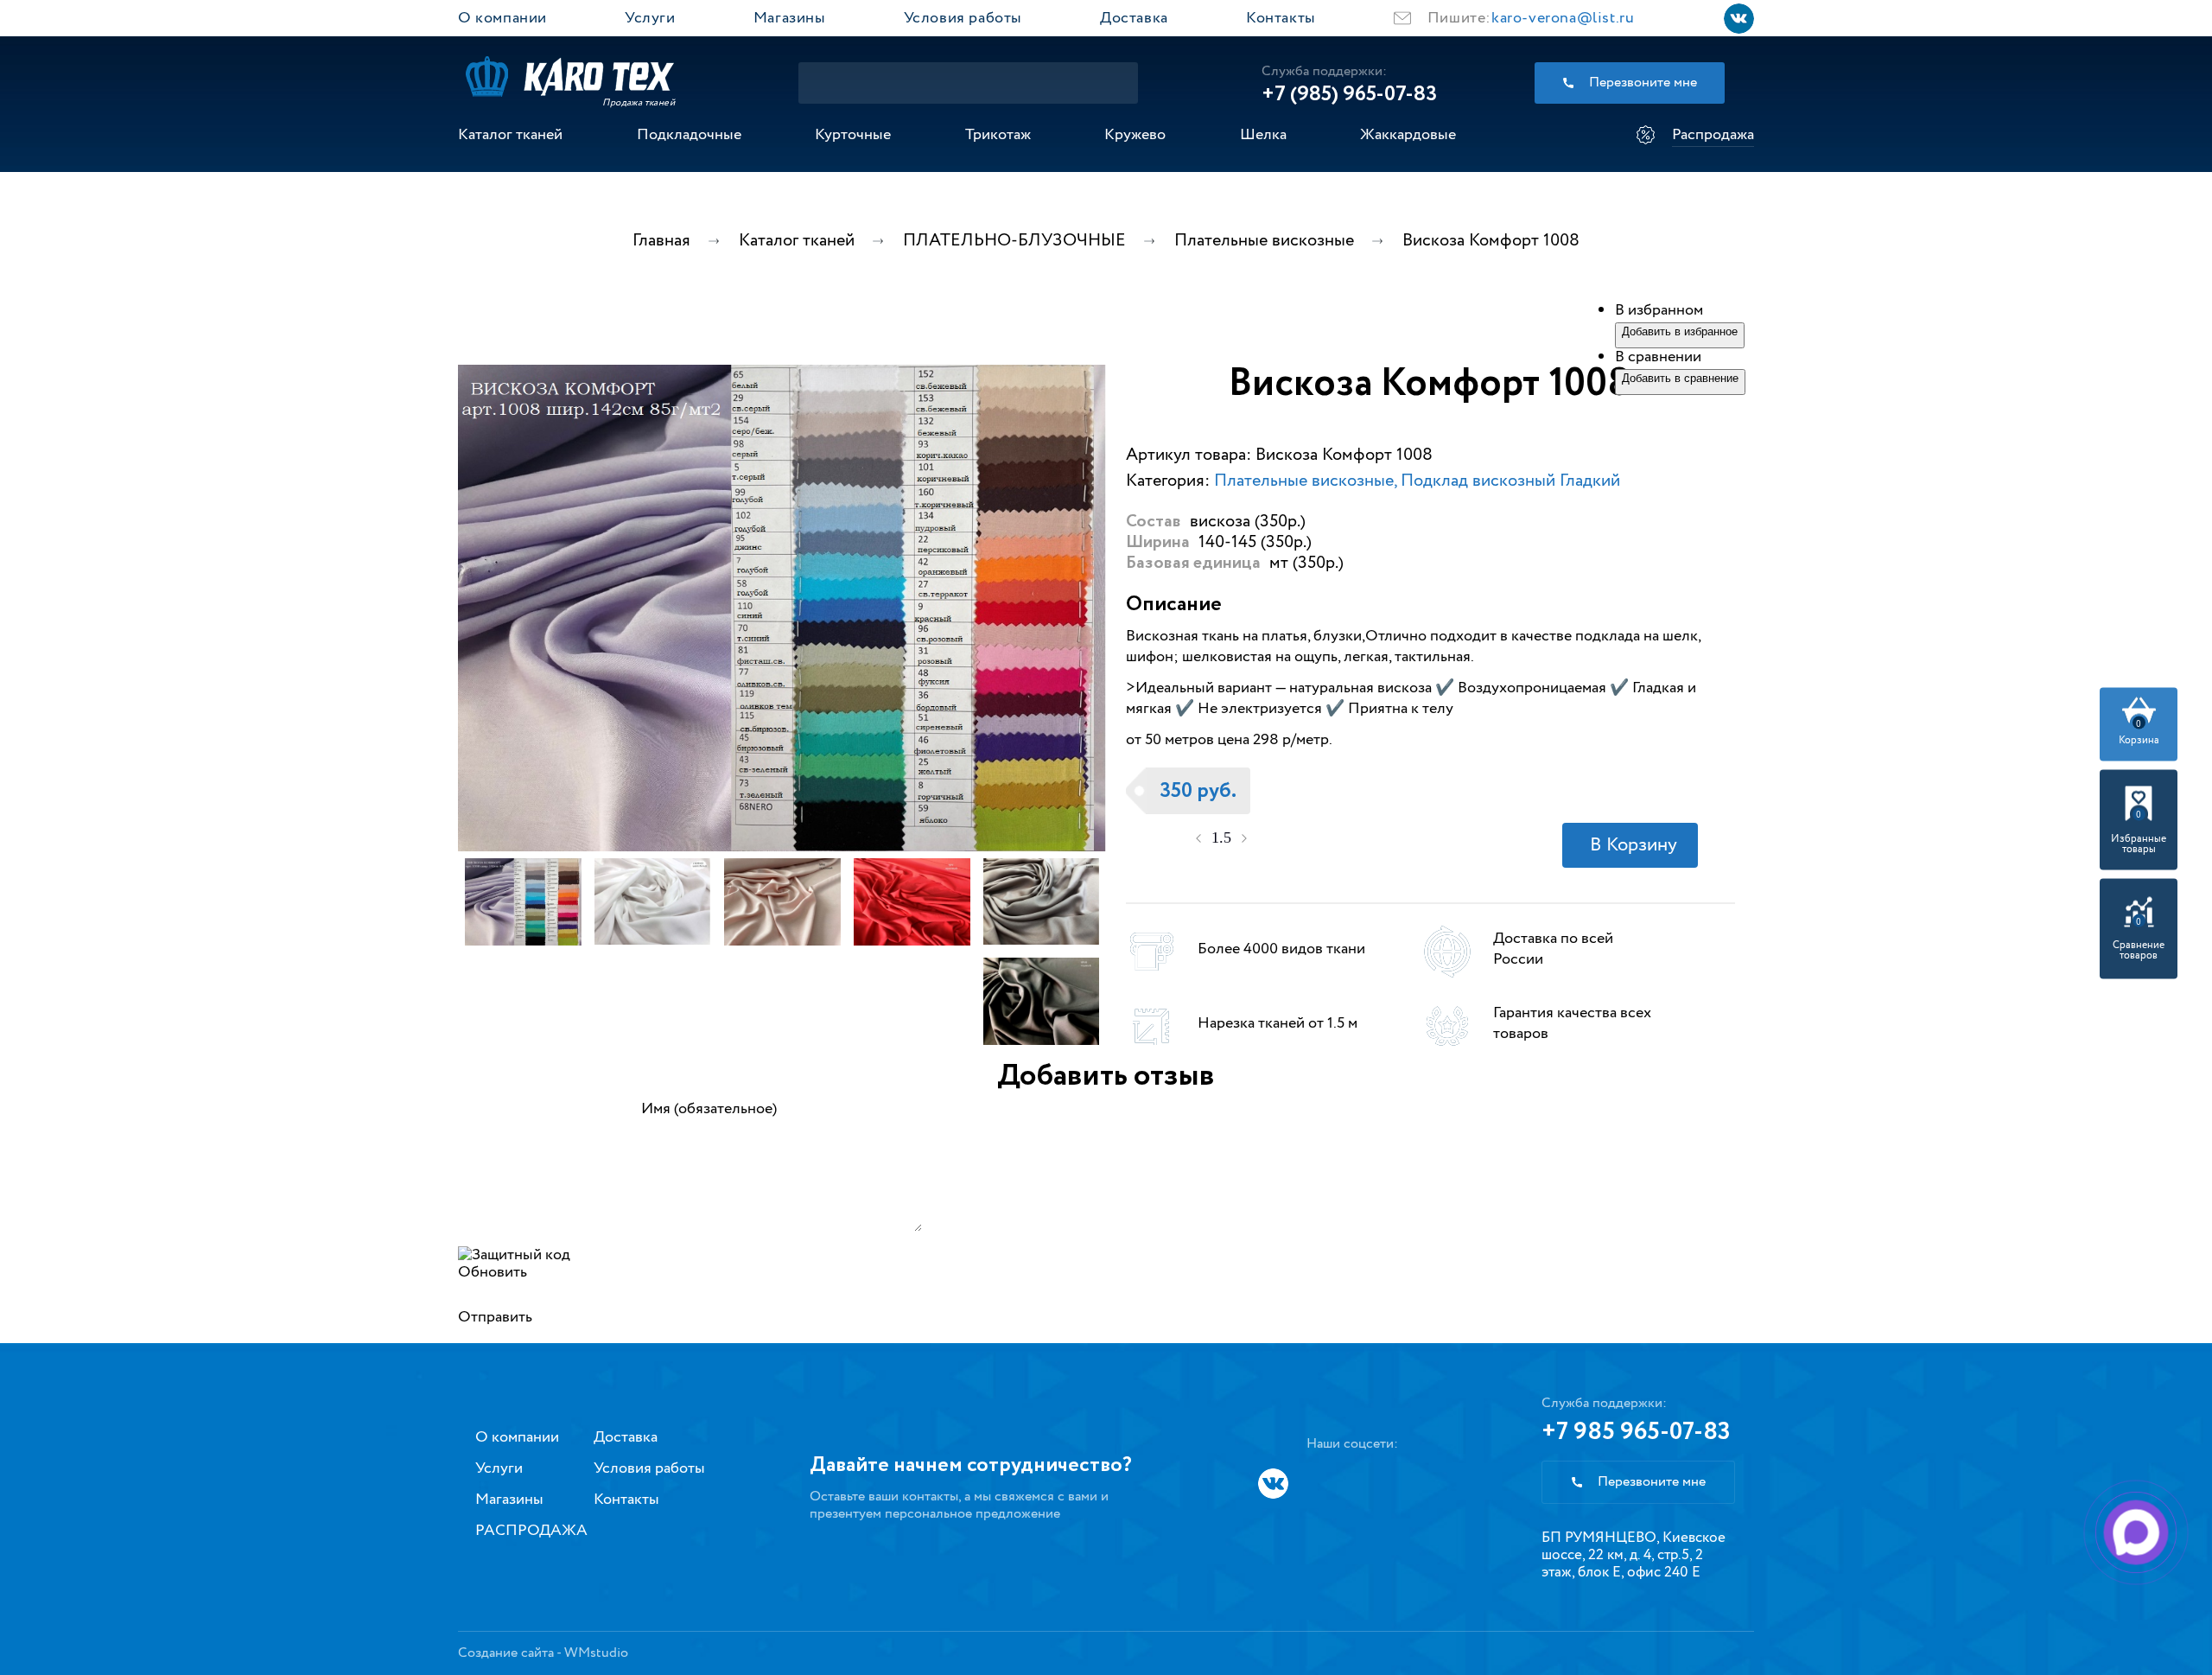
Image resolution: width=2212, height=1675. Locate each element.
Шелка (1263, 135)
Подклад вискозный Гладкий (1510, 481)
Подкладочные (689, 135)
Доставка (1134, 18)
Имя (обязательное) (709, 1109)
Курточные (853, 135)
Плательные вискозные (1304, 481)
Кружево (1135, 135)
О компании (502, 18)
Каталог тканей (510, 135)
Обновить (493, 1272)
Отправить (495, 1317)
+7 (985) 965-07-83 (1349, 94)
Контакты (1281, 18)
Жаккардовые (1408, 135)
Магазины (790, 18)
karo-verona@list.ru (1563, 18)
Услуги (650, 18)
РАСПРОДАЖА (531, 1531)
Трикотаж (998, 135)
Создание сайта (506, 1653)
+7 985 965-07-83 (1636, 1432)
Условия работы (963, 18)
